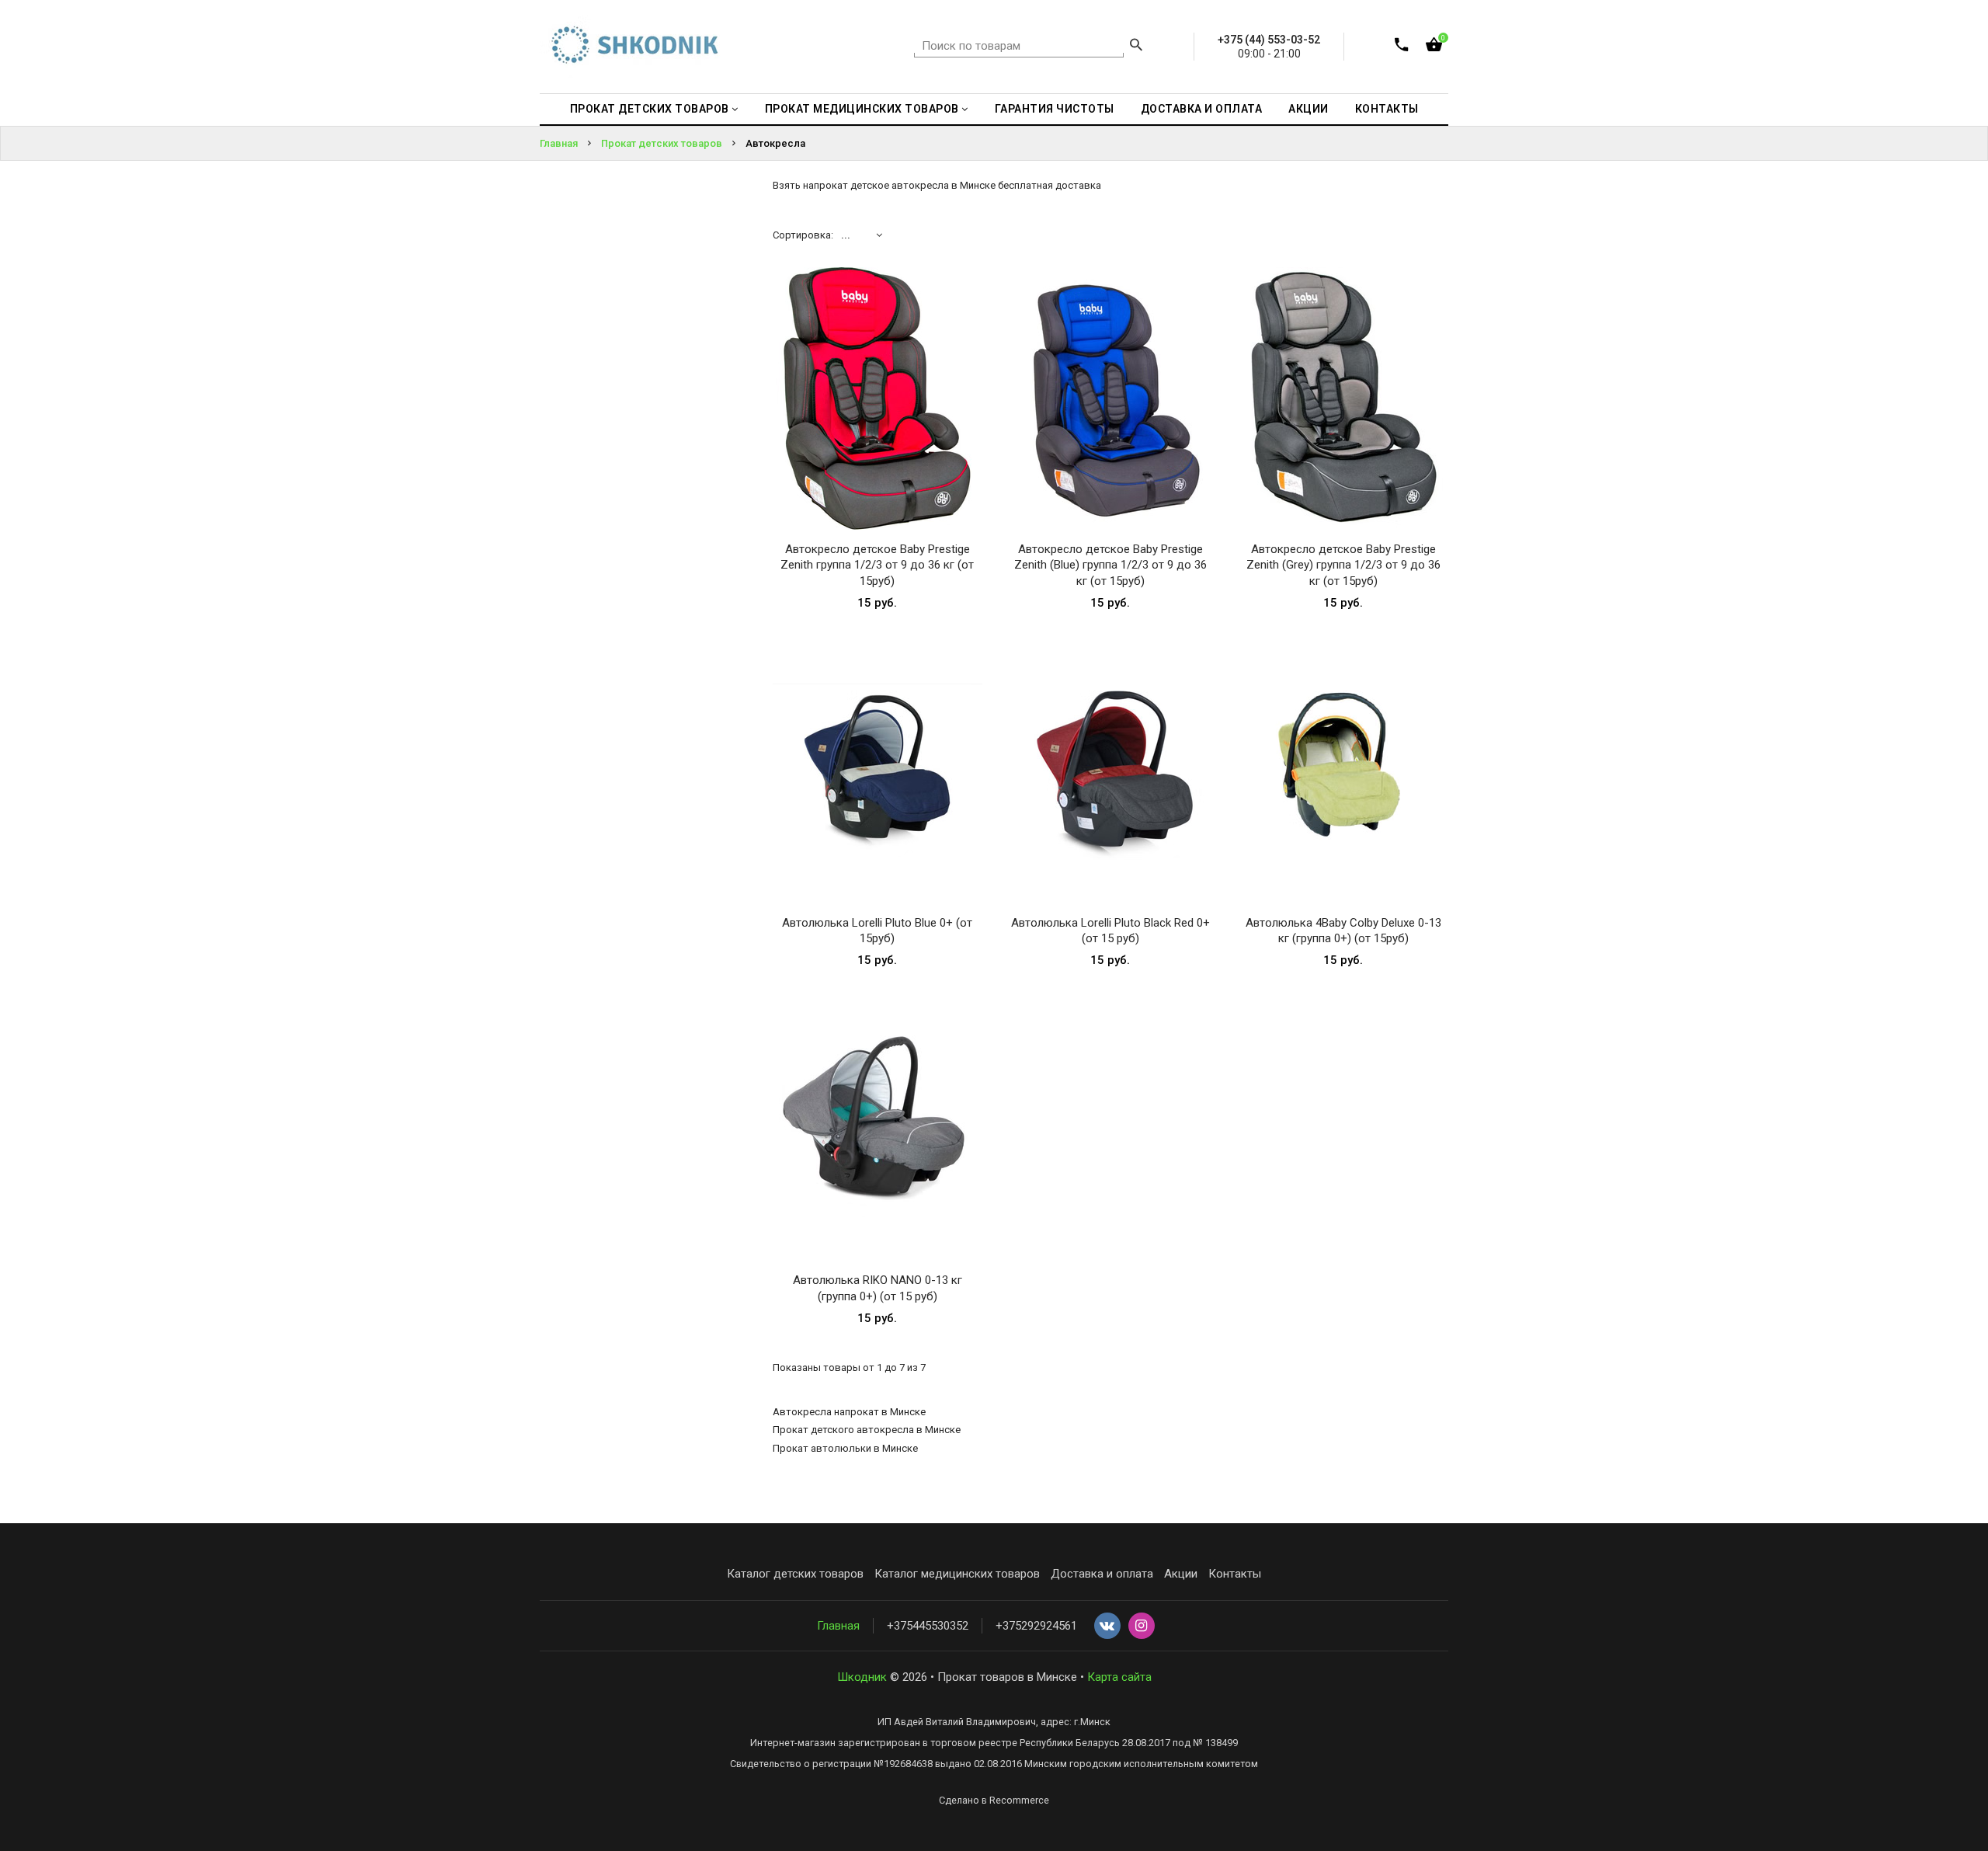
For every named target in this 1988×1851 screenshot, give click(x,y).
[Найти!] (1136, 47)
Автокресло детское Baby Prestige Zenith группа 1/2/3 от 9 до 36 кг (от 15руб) (877, 565)
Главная (838, 1626)
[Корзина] (1434, 48)
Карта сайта (1119, 1677)
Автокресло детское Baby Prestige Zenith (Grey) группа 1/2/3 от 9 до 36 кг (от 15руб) (1343, 565)
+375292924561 (1036, 1626)
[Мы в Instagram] (1142, 1627)
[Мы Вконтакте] (1107, 1627)
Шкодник (862, 1677)
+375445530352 (928, 1626)
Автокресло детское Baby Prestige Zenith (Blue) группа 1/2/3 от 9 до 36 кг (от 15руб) (1110, 565)
